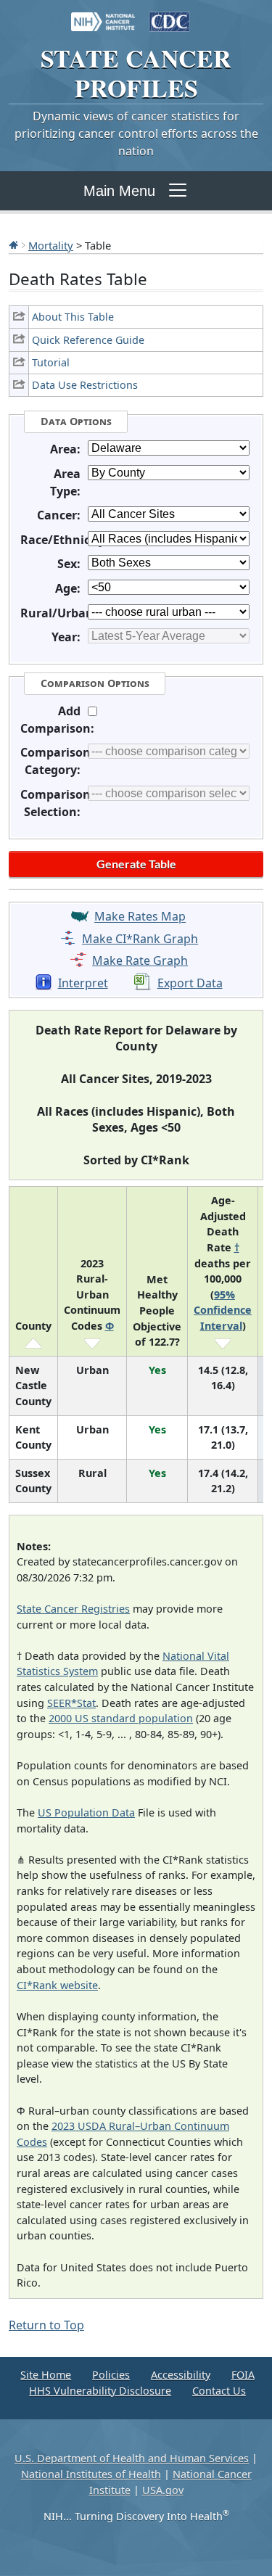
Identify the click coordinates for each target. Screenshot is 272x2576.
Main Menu (119, 191)
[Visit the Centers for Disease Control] (170, 15)
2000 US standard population (121, 1718)
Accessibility (181, 2375)
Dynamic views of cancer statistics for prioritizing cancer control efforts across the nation (136, 133)
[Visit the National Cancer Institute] (103, 15)
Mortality (51, 245)
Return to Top (46, 2325)
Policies (111, 2375)
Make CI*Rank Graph (140, 939)
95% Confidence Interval (223, 1310)
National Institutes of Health (91, 2474)
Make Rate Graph (140, 960)
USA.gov (163, 2490)
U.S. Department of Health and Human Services (132, 2458)
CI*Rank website (57, 1985)
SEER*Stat (71, 1703)
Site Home (46, 2375)
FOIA (243, 2375)
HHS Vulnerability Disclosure (100, 2391)
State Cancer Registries (73, 1609)
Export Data (190, 983)
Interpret (83, 983)
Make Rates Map (140, 917)
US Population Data (86, 1812)
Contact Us (219, 2391)
